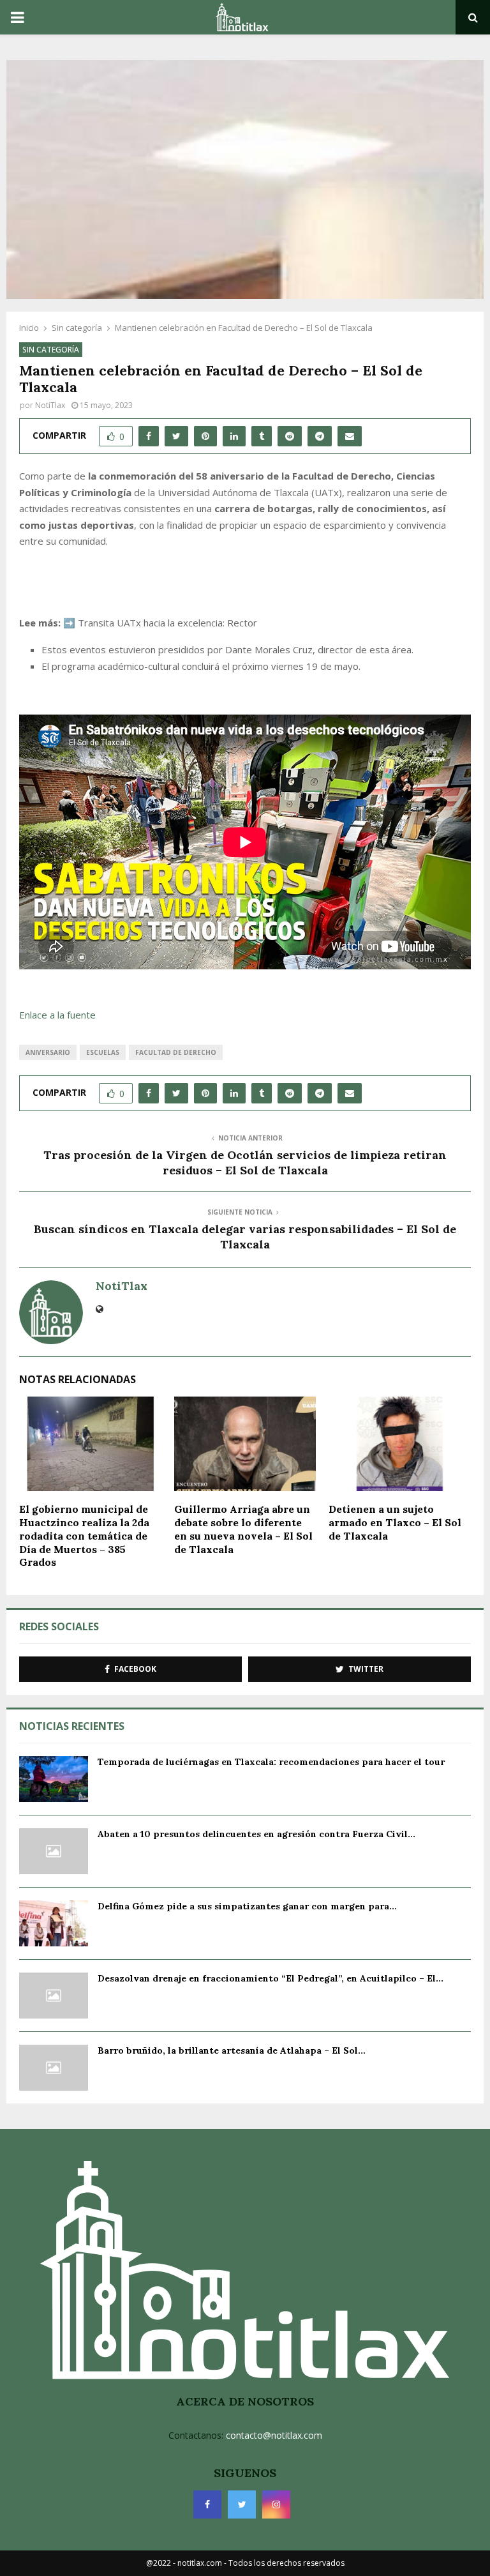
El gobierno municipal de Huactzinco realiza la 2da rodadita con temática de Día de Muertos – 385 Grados (84, 1535)
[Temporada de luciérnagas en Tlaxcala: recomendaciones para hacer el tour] (54, 1779)
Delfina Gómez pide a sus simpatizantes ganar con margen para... (247, 1906)
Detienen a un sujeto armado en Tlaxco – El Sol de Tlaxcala (395, 1522)
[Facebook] (207, 2504)
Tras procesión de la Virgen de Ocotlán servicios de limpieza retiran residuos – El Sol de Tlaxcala (245, 1163)
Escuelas (103, 1052)
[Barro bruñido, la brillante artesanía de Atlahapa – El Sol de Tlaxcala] (54, 2068)
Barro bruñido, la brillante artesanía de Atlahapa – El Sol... (232, 2050)
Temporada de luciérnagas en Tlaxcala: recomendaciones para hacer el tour (271, 1762)
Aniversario (48, 1052)
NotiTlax (50, 405)
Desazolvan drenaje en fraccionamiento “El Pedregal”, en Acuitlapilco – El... (271, 1978)
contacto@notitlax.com (274, 2435)
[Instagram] (276, 2504)
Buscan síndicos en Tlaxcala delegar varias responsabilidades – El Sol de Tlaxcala (245, 1237)
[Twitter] (242, 2504)
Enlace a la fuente (57, 1015)
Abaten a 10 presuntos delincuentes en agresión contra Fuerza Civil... (256, 1834)
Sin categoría (51, 350)
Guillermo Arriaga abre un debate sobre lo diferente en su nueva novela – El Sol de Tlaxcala (243, 1529)
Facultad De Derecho (176, 1052)
